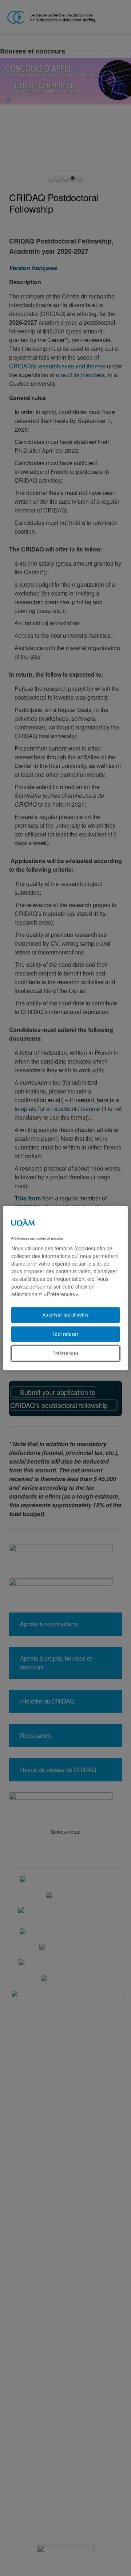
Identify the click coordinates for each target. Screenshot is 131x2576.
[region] (65, 1288)
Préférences (66, 1353)
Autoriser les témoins (66, 1315)
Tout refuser (65, 1334)
